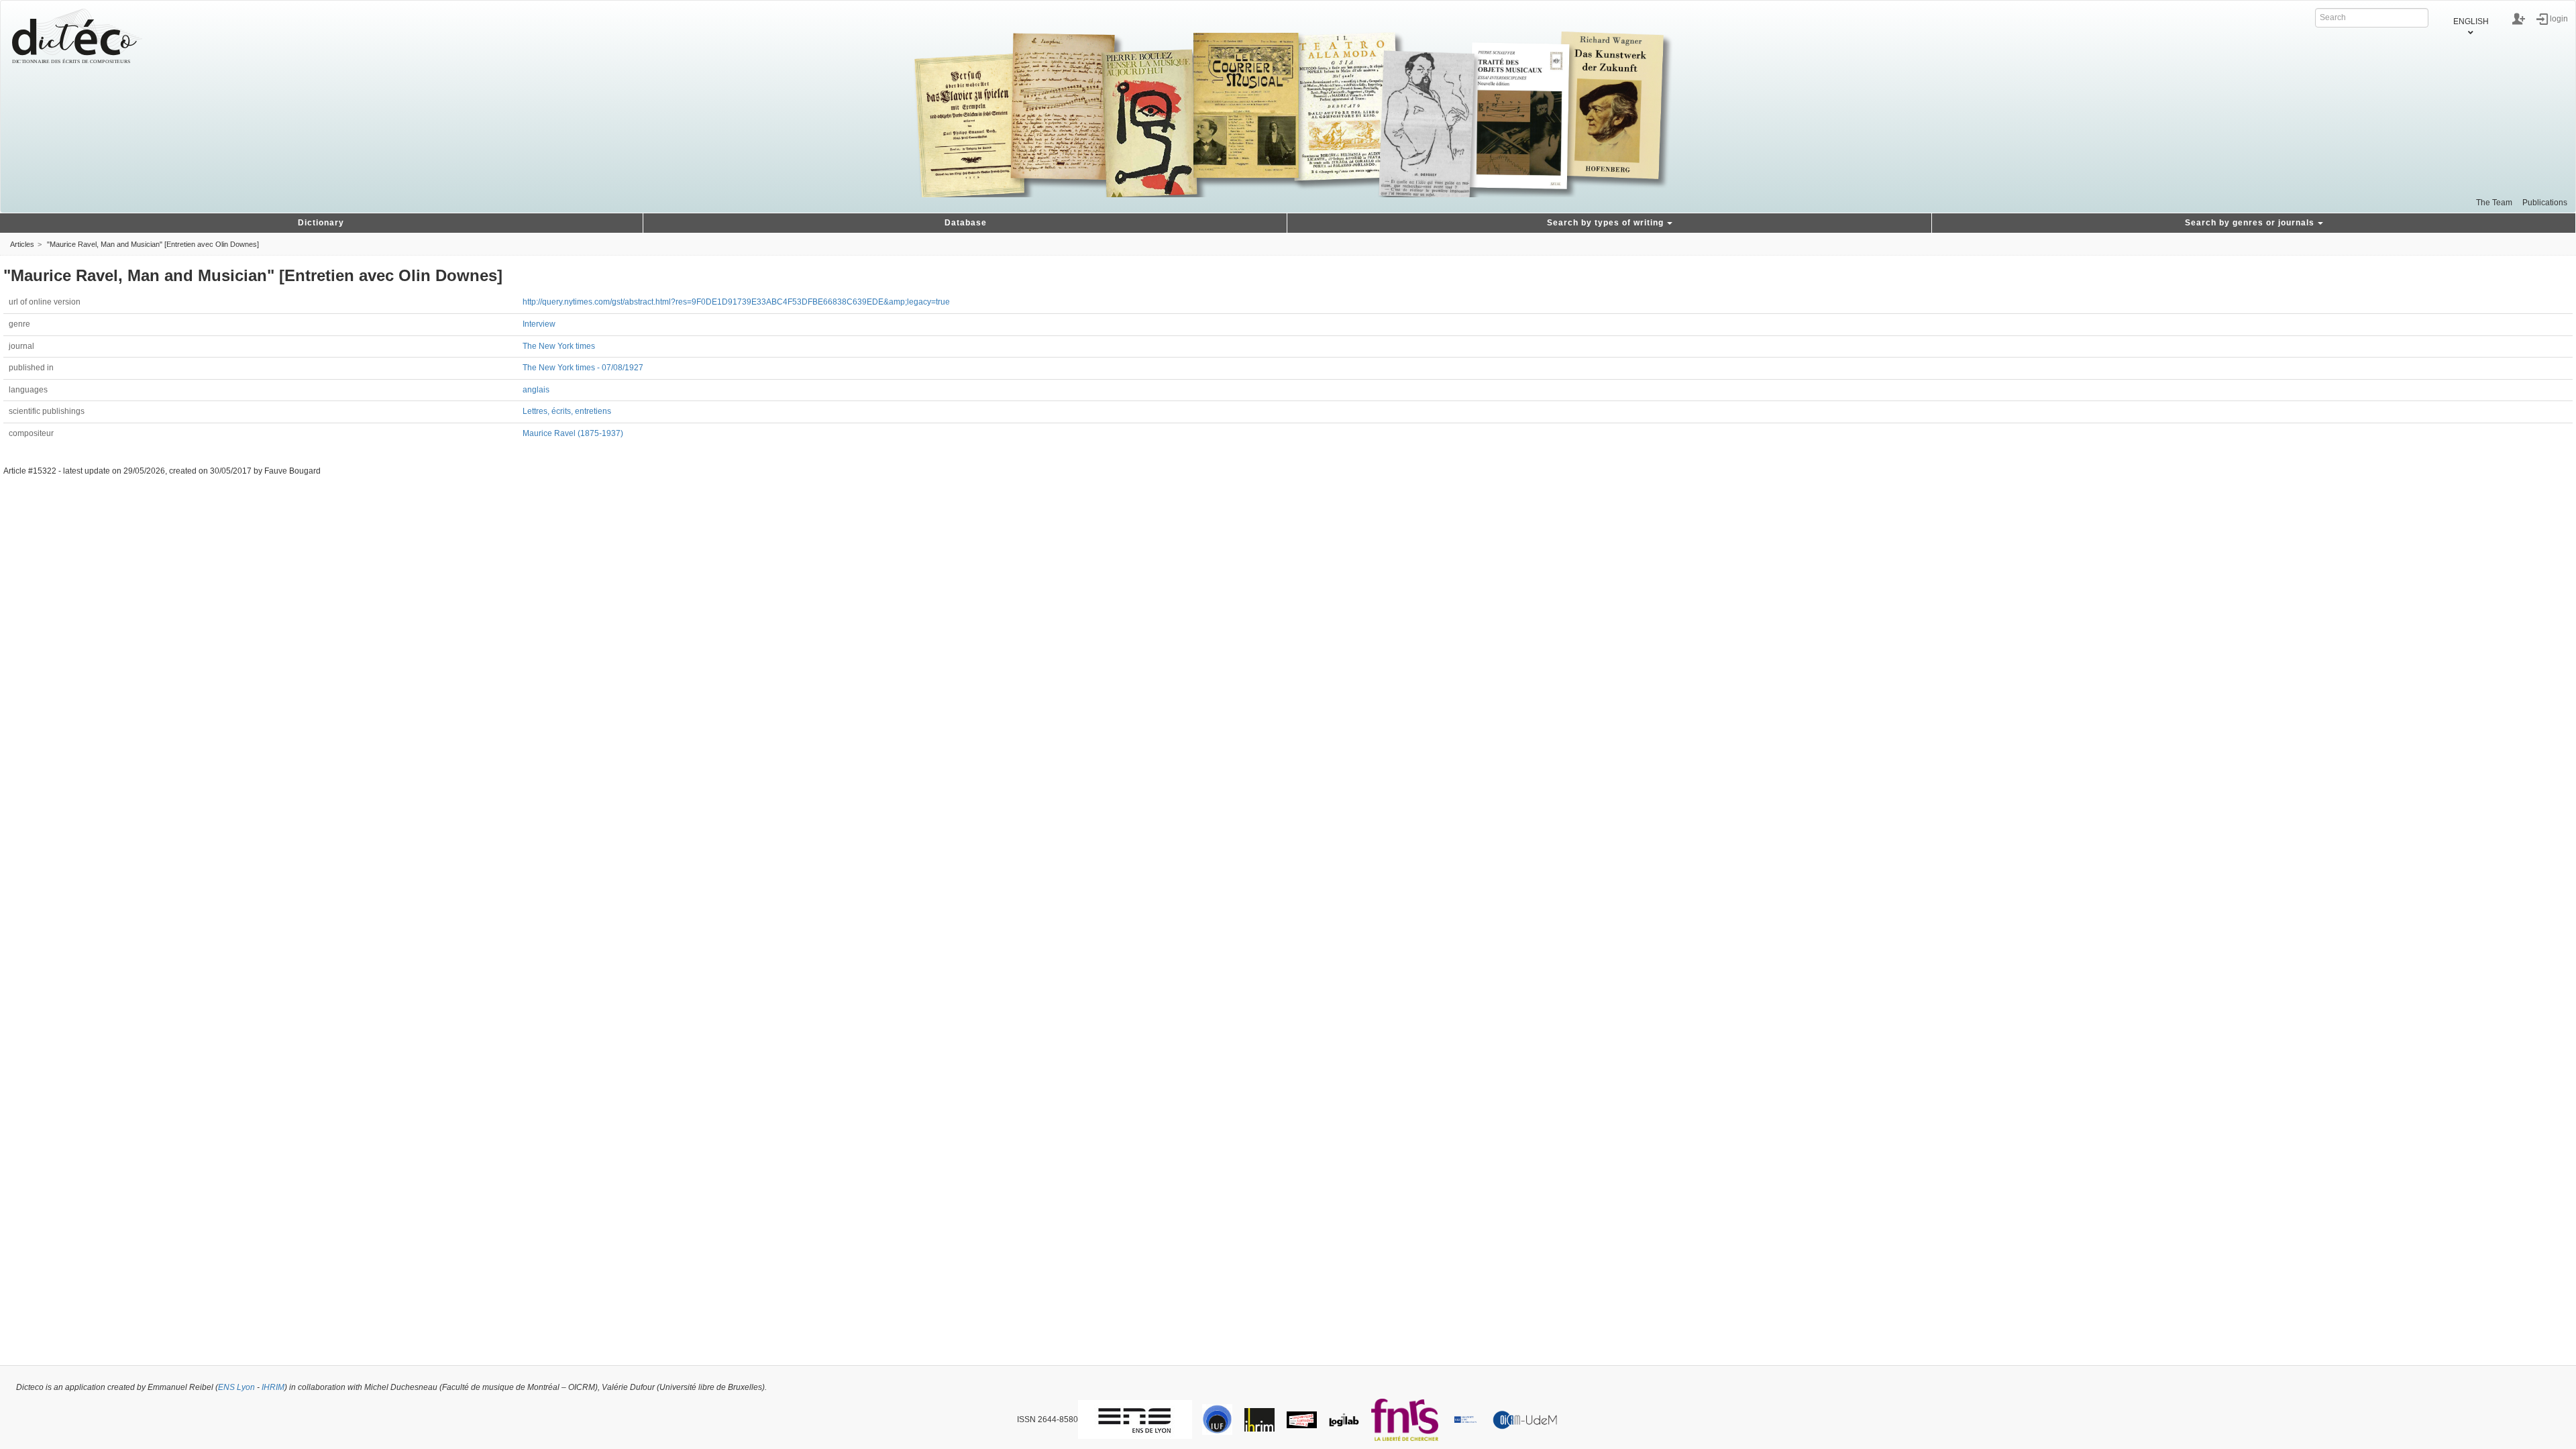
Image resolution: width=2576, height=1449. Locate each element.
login (2559, 18)
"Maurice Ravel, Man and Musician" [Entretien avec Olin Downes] (153, 244)
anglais (536, 390)
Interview (539, 324)
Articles (22, 244)
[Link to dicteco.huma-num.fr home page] (77, 36)
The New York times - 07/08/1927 (583, 368)
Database (966, 223)
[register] (2519, 19)
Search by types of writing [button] (1605, 223)
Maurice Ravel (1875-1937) (573, 433)
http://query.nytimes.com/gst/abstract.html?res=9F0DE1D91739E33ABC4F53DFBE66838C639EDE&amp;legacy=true (736, 302)
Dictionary (321, 223)
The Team (2494, 203)
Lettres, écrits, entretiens (567, 411)
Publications (2545, 203)
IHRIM (273, 1387)
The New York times (559, 346)
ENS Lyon (236, 1387)
